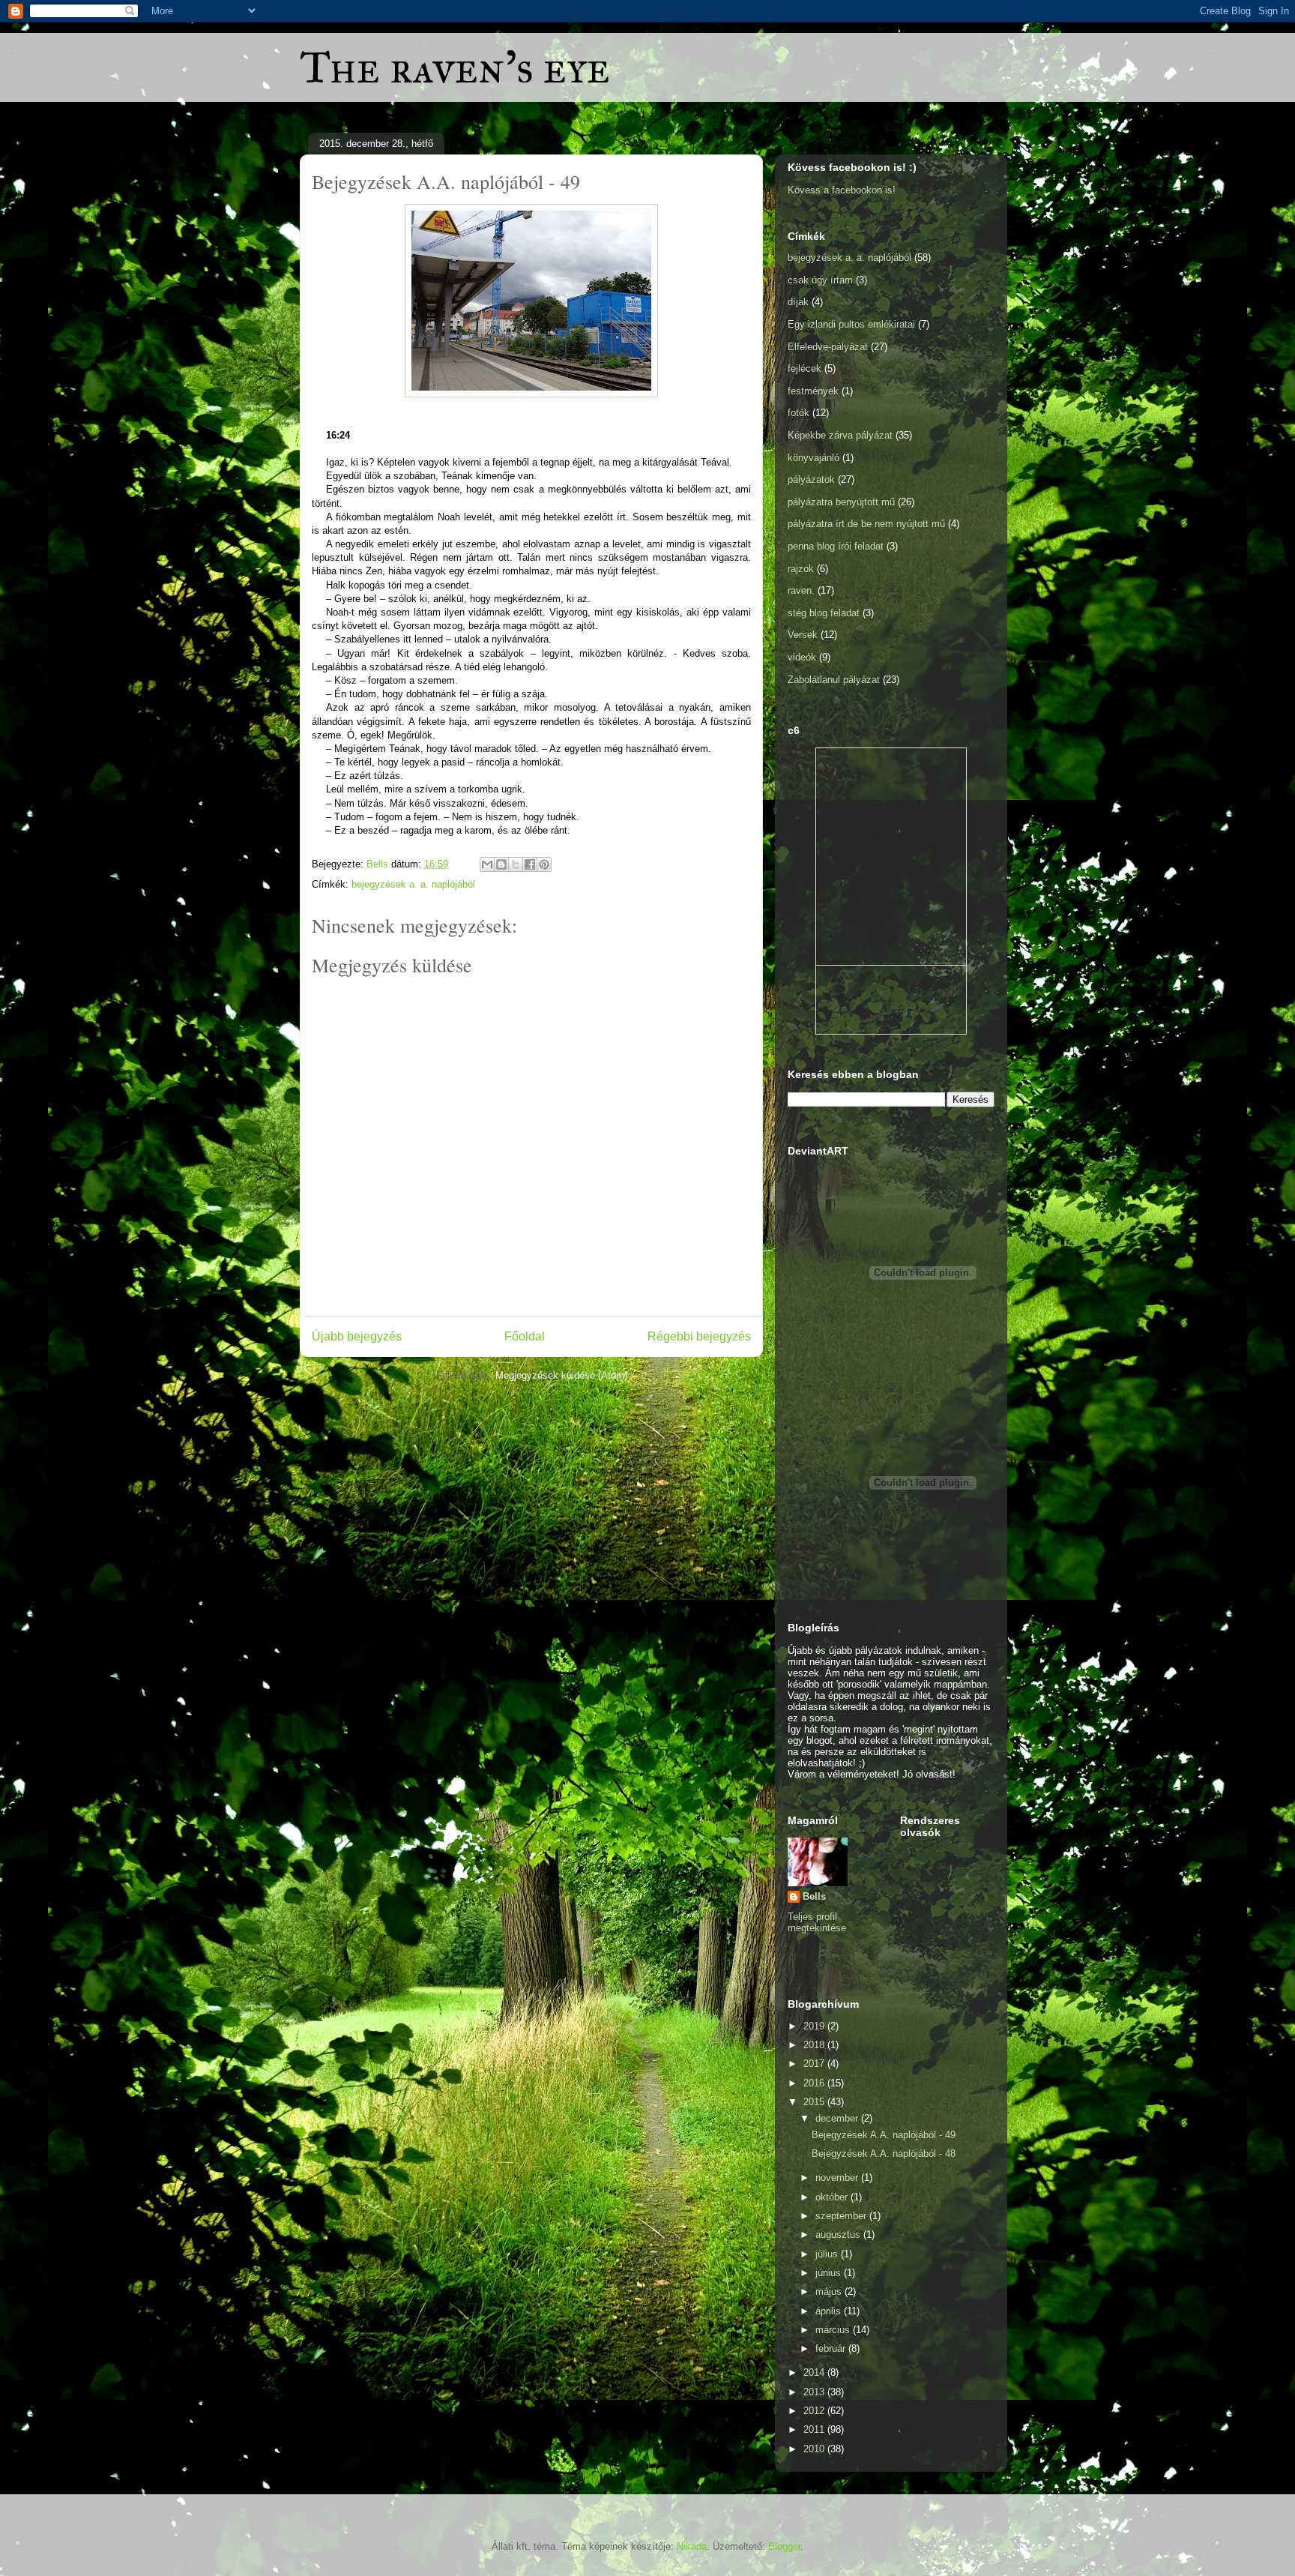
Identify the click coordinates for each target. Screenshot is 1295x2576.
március (834, 2330)
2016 (815, 2083)
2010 (815, 2449)
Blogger (784, 2546)
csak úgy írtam (820, 280)
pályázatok (811, 479)
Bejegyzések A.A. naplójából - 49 (884, 2135)
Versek (803, 635)
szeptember (842, 2216)
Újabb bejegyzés (357, 1336)
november (838, 2178)
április (830, 2311)
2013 (815, 2392)
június (830, 2273)
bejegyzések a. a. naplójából (413, 884)
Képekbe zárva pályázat (840, 435)
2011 (815, 2429)
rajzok (801, 569)
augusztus (839, 2235)
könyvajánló (813, 458)
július (828, 2254)
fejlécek (805, 368)
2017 (815, 2064)
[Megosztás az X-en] (516, 864)
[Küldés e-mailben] (487, 864)
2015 (815, 2102)
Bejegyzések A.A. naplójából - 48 (884, 2154)
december (838, 2118)
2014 (815, 2372)
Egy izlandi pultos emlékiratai (851, 324)
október (833, 2197)
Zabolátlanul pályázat (834, 680)
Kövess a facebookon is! (842, 190)
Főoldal (525, 1336)
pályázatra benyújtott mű (841, 502)
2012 (815, 2411)
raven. (801, 590)
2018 (815, 2045)
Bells (814, 1896)
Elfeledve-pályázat (828, 347)
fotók (799, 413)
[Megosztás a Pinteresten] (544, 864)
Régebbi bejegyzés (699, 1336)
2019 (815, 2026)
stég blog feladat (824, 613)
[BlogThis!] (501, 864)
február (832, 2348)
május (830, 2291)
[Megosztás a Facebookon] (530, 864)
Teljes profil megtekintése (817, 1922)
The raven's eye (455, 67)
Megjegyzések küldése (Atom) (561, 1375)
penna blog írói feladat (836, 546)
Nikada (692, 2546)
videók (802, 657)
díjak (798, 302)
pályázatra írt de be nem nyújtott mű (866, 524)
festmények (813, 391)
